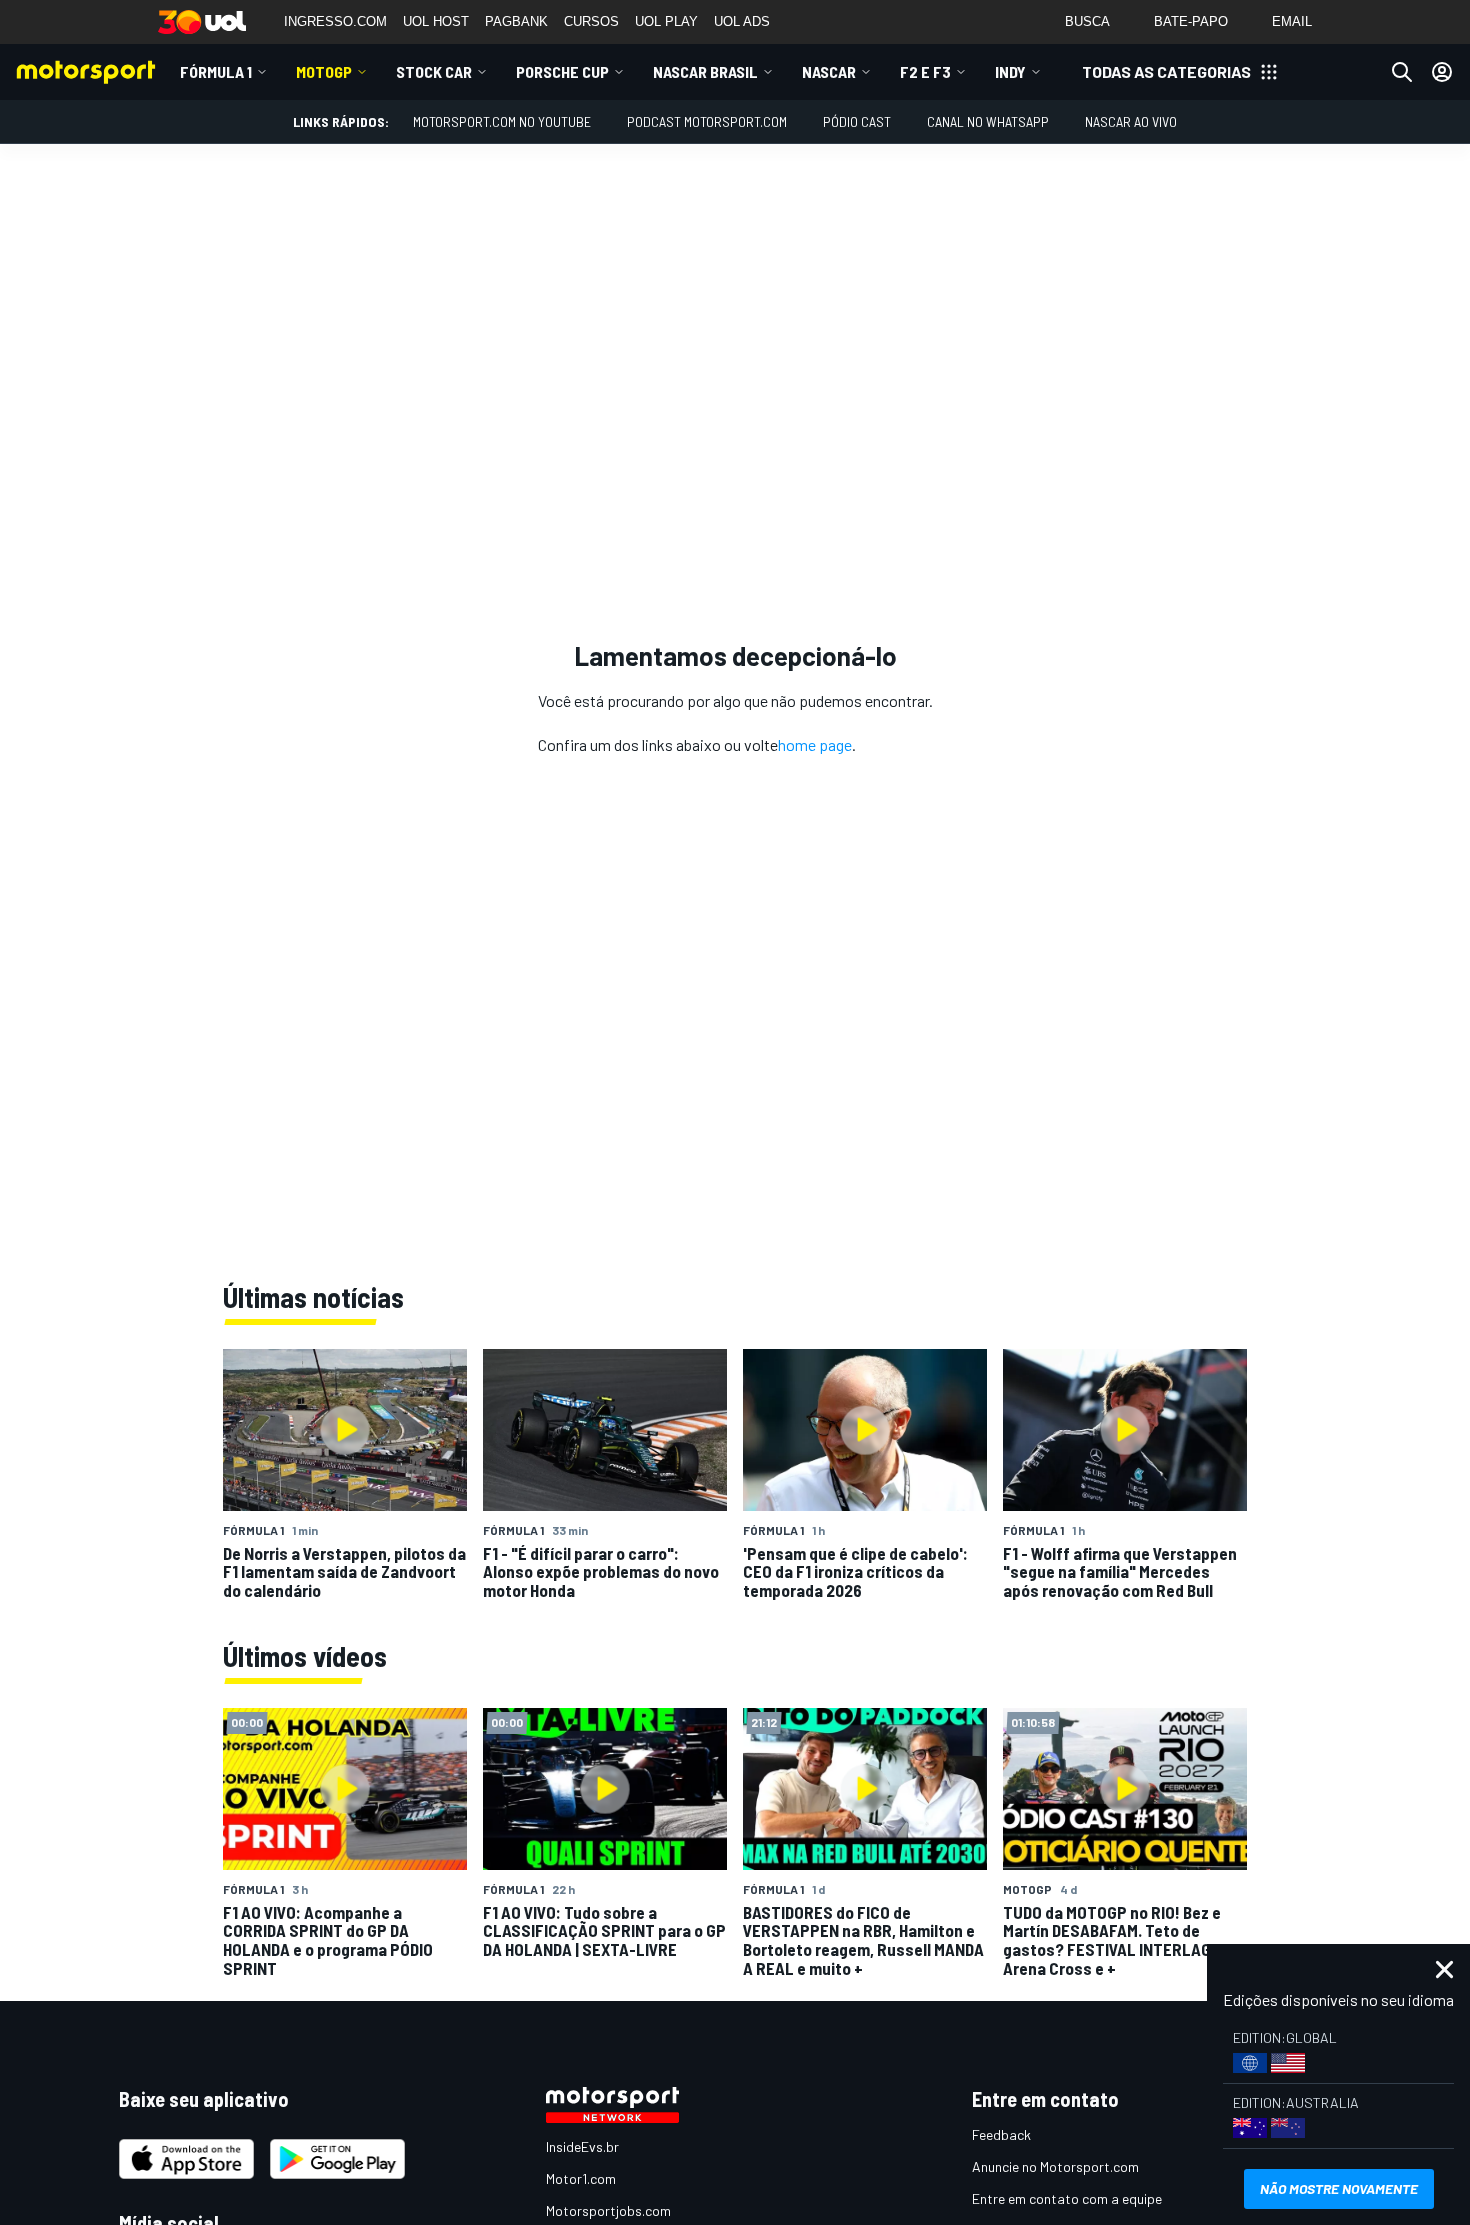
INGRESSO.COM (335, 21)
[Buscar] (1402, 72)
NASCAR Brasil (705, 71)
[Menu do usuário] (1442, 72)
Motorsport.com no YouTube (502, 121)
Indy (1010, 71)
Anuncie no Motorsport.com (1055, 2166)
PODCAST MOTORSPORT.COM (707, 121)
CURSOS (591, 21)
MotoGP (324, 71)
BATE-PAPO (1191, 21)
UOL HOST (436, 21)
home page (815, 744)
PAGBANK (516, 21)
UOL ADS (742, 21)
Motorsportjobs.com (608, 2210)
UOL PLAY (666, 21)
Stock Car (434, 71)
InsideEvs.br (582, 2146)
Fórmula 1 (216, 71)
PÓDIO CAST (857, 121)
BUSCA (1087, 21)
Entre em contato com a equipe (1067, 2198)
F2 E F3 (925, 71)
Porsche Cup (562, 71)
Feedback (1001, 2134)
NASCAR (829, 71)
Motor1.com (581, 2178)
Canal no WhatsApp (988, 121)
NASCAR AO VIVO (1131, 121)
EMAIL (1292, 21)
